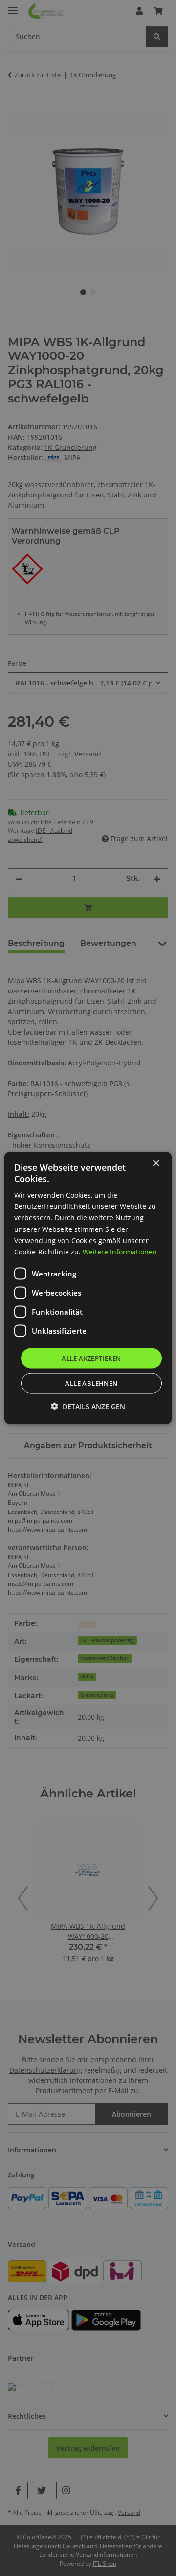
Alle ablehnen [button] (91, 1383)
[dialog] (88, 1288)
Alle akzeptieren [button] (91, 1358)
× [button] (156, 1163)
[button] (88, 1406)
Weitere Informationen (120, 1251)
